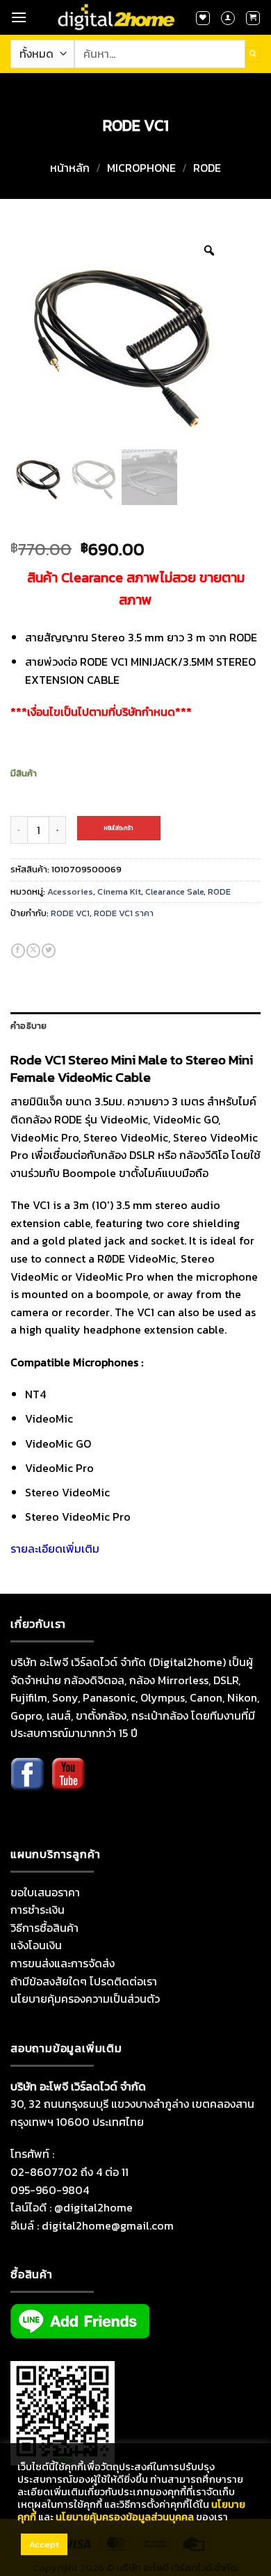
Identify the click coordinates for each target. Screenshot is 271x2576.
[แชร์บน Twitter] (49, 951)
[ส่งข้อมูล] (253, 55)
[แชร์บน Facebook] (18, 951)
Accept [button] (44, 2544)
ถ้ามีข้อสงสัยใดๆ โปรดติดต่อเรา (84, 1981)
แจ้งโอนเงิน (36, 1945)
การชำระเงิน (38, 1910)
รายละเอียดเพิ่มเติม (55, 1549)
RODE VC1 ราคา (124, 913)
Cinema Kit (119, 891)
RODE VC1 (70, 913)
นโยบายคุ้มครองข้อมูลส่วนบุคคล (125, 2517)
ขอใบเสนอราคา (45, 1892)
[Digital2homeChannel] (68, 1784)
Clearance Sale (174, 891)
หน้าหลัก (70, 168)
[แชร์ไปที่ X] (33, 951)
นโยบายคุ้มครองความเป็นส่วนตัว (85, 1999)
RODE (207, 168)
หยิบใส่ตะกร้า (118, 828)
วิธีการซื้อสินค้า (44, 1928)
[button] (19, 17)
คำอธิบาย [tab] (29, 1026)
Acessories (70, 891)
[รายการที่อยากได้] (203, 18)
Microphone (141, 168)
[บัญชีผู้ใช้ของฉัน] (228, 18)
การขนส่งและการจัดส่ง (63, 1963)
